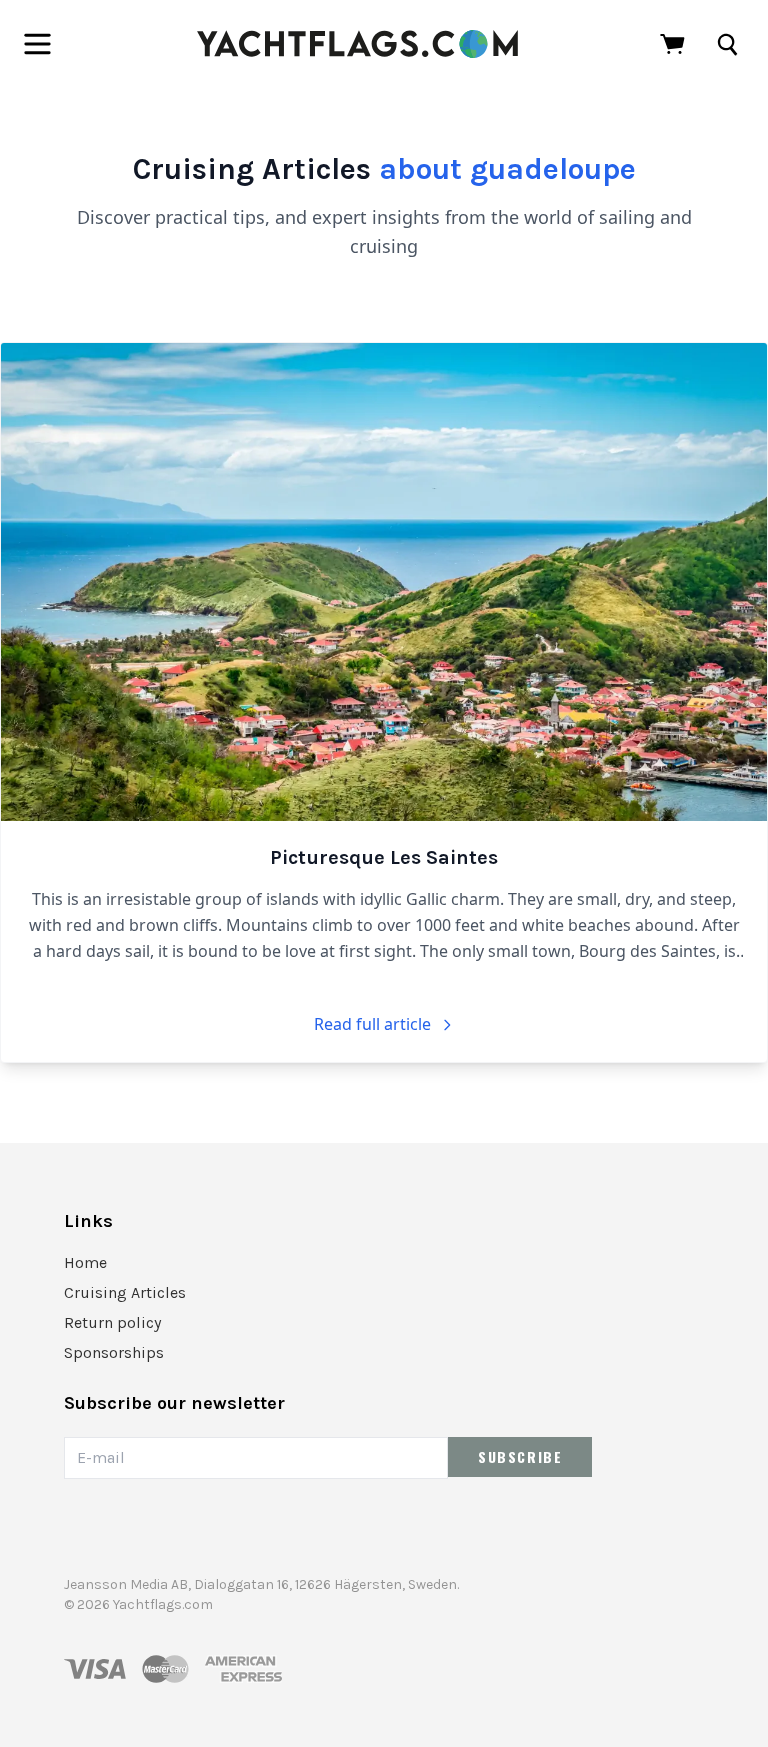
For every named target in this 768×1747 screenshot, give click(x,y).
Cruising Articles (125, 1292)
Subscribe (520, 1456)
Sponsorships (114, 1352)
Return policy (112, 1322)
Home (85, 1262)
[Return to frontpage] (357, 44)
